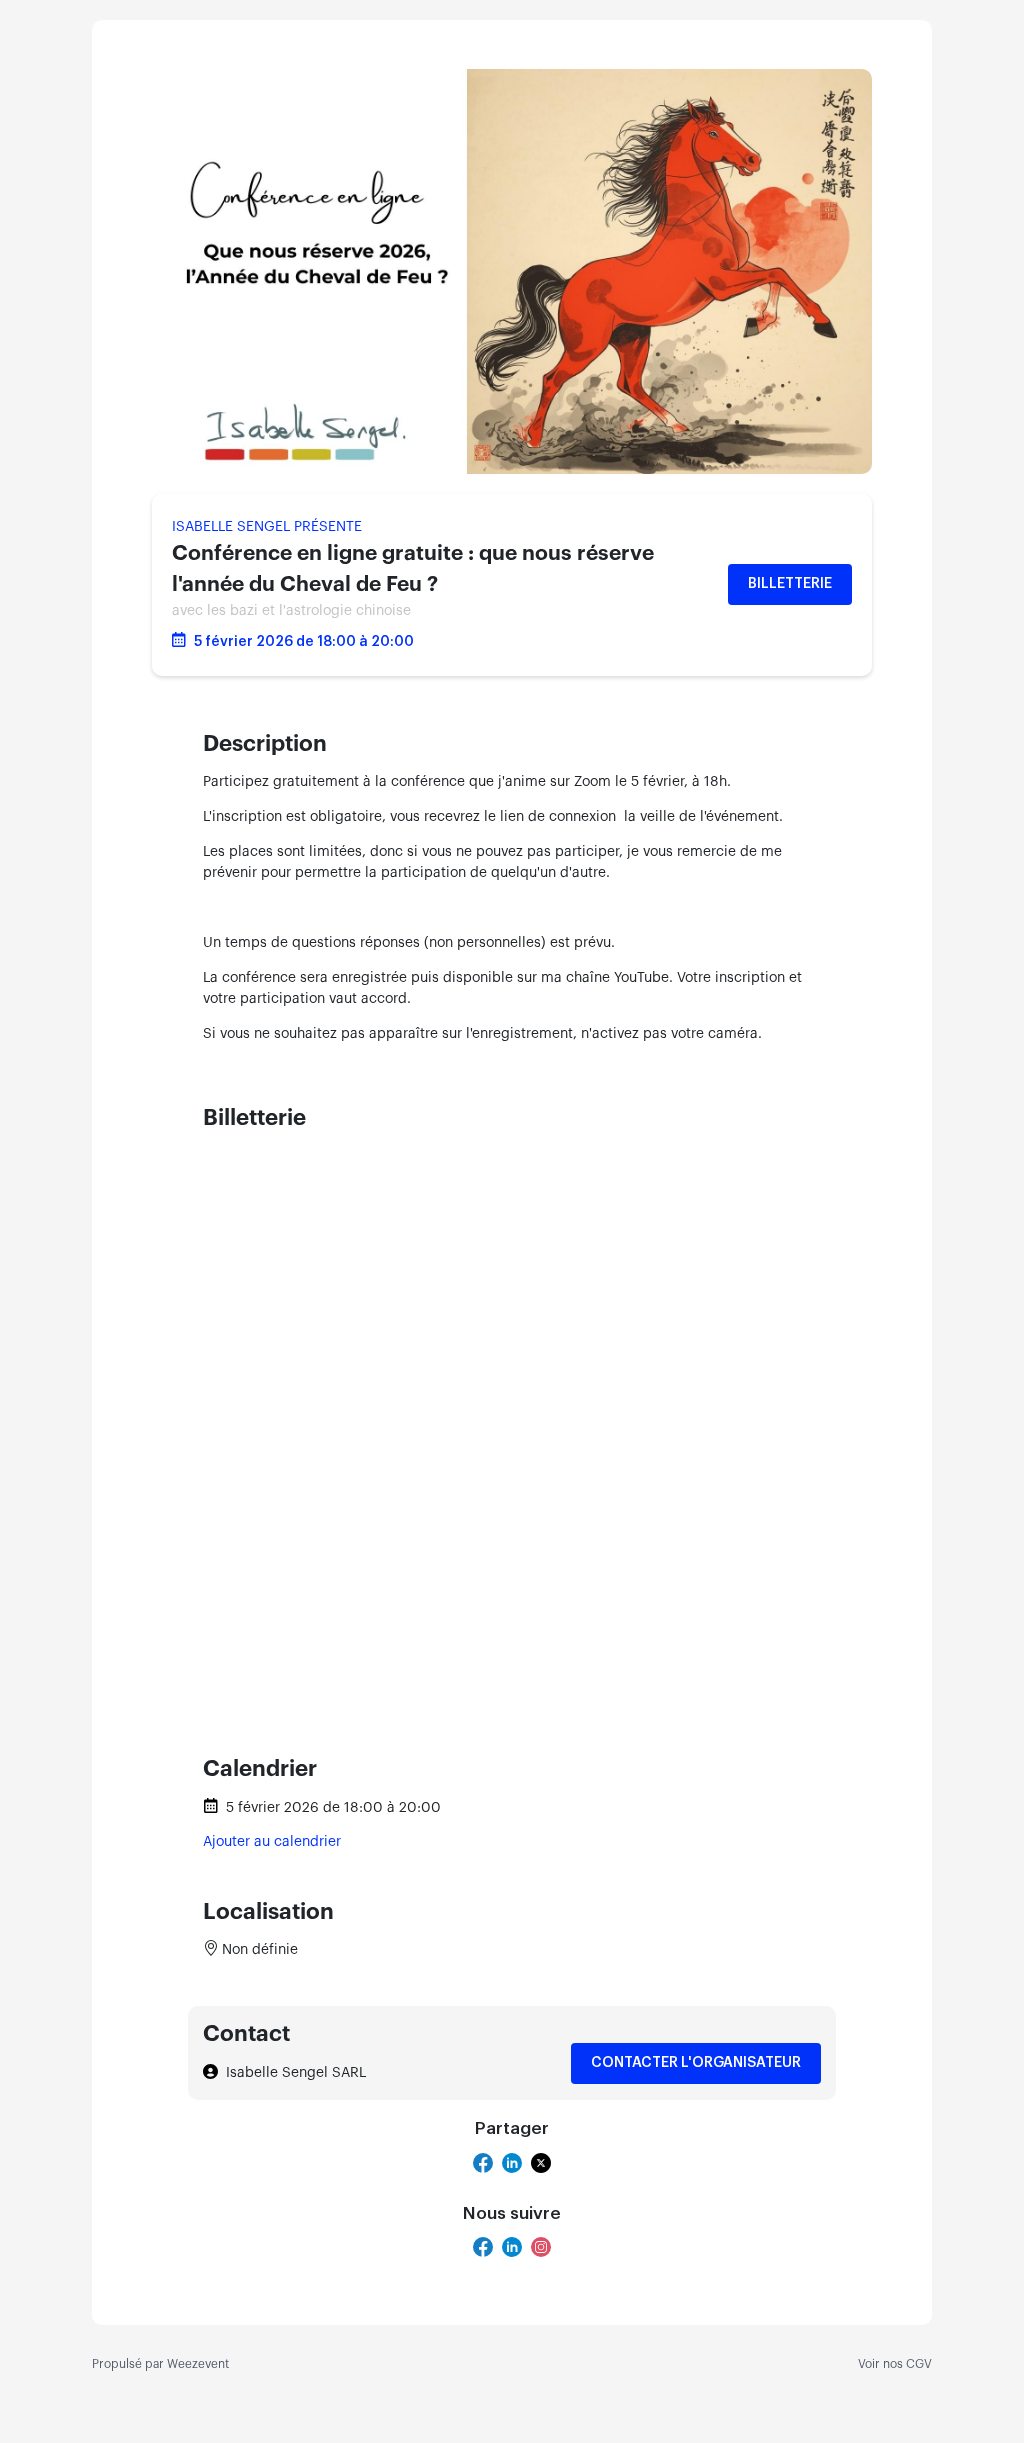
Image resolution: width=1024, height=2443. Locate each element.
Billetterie (790, 584)
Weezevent (198, 2364)
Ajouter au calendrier (272, 1842)
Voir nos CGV (895, 2364)
